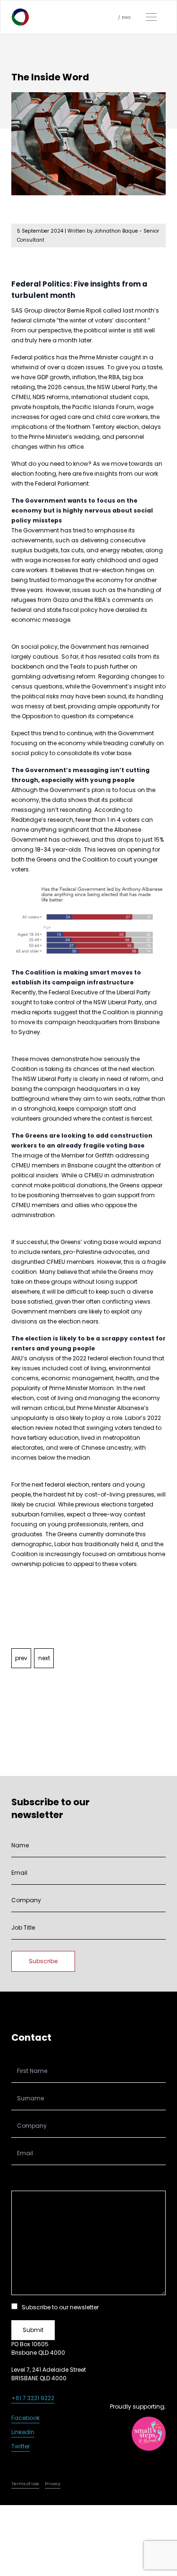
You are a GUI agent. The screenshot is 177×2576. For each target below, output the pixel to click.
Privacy (53, 2484)
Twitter (21, 2446)
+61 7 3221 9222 (33, 2398)
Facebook (25, 2418)
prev (21, 1658)
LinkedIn (23, 2432)
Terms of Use (25, 2484)
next (44, 1658)
